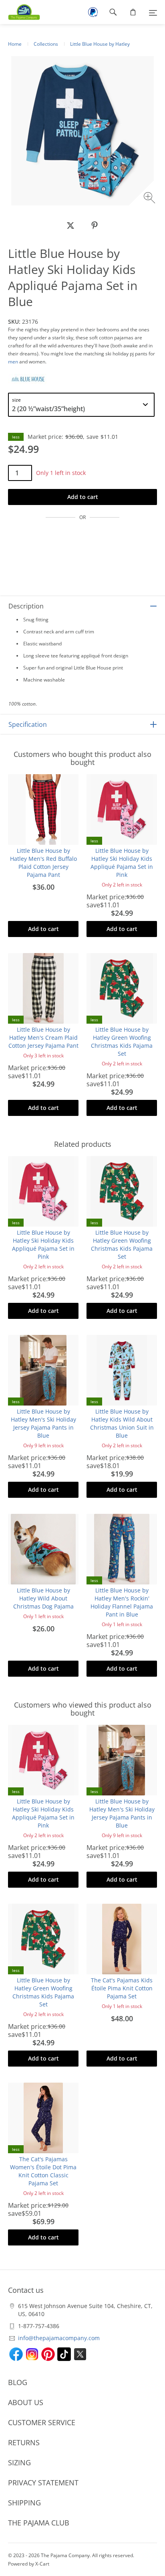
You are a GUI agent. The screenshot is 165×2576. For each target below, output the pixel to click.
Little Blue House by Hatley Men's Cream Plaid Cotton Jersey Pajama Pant (43, 1037)
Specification (28, 724)
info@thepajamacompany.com (59, 2338)
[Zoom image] (150, 199)
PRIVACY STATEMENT (43, 2483)
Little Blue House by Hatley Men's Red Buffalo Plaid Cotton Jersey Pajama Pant (43, 863)
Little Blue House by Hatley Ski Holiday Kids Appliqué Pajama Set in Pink (122, 863)
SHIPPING (24, 2503)
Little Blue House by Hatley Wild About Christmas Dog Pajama (43, 1598)
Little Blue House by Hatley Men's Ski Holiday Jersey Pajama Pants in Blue (43, 1423)
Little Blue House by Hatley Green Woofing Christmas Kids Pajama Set (122, 1042)
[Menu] (153, 12)
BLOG (18, 2382)
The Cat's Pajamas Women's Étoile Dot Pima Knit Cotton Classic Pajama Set (43, 2171)
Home (15, 44)
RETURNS (24, 2442)
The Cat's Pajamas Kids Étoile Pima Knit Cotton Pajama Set (122, 1988)
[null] (70, 225)
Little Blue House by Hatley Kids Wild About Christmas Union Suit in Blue (122, 1423)
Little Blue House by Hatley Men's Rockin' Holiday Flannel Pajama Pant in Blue (122, 1602)
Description (26, 606)
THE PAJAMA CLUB (39, 2523)
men (13, 362)
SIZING (19, 2462)
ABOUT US (26, 2402)
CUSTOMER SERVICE (42, 2422)
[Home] (20, 12)
